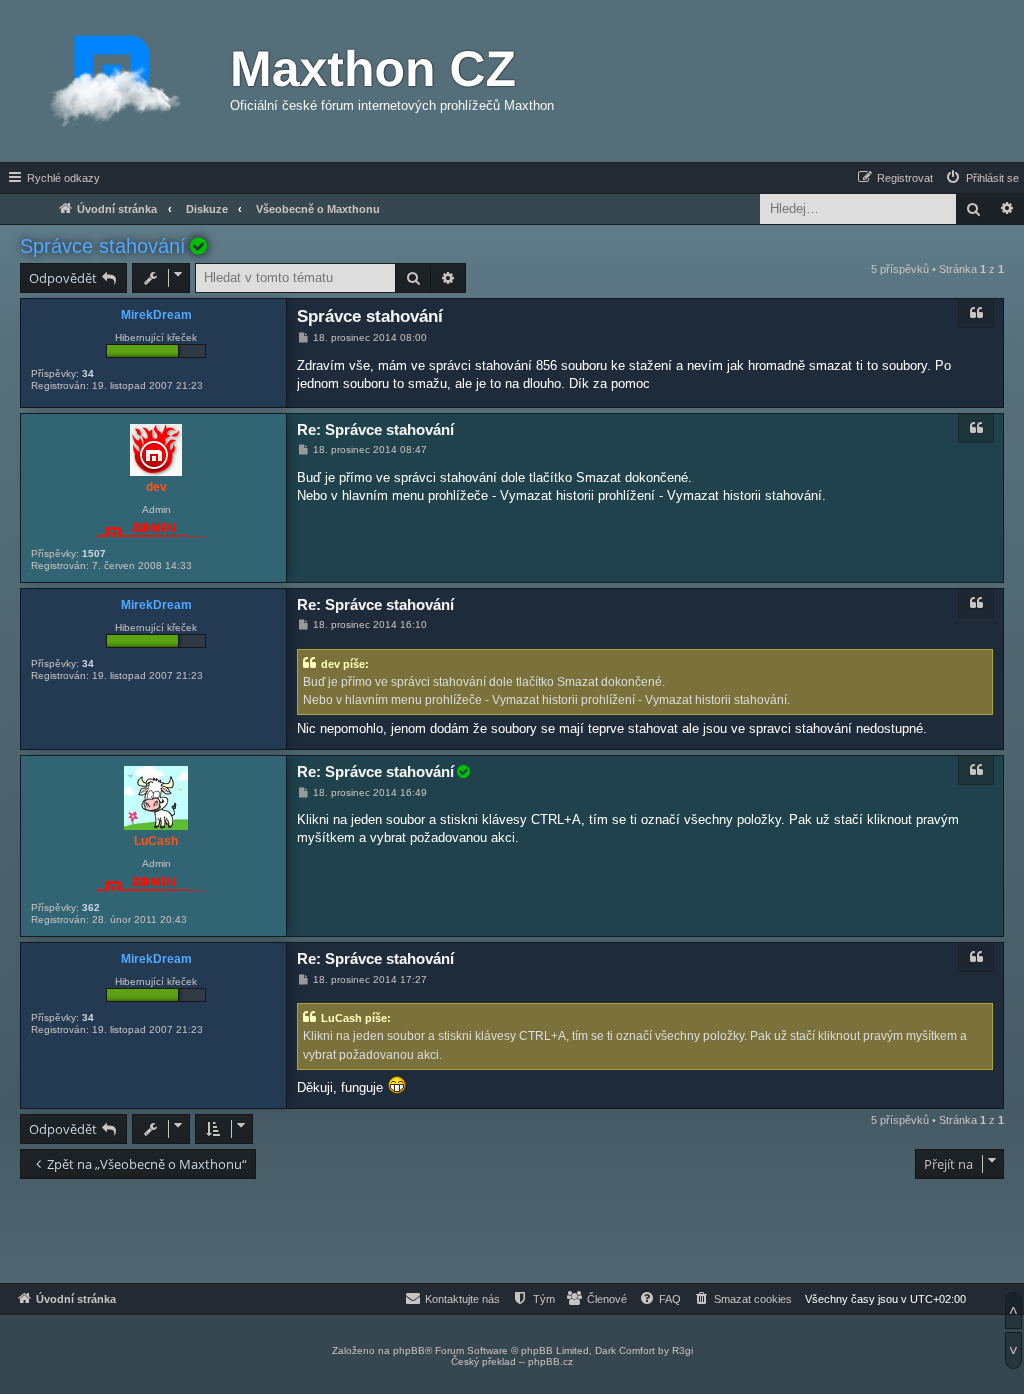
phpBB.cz (550, 1361)
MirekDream (156, 315)
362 (91, 907)
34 (88, 373)
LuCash (156, 841)
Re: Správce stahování (375, 429)
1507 (94, 553)
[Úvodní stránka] (115, 81)
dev (156, 487)
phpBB (409, 1350)
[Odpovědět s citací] (976, 313)
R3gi (682, 1350)
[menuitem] (981, 178)
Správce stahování (103, 246)
